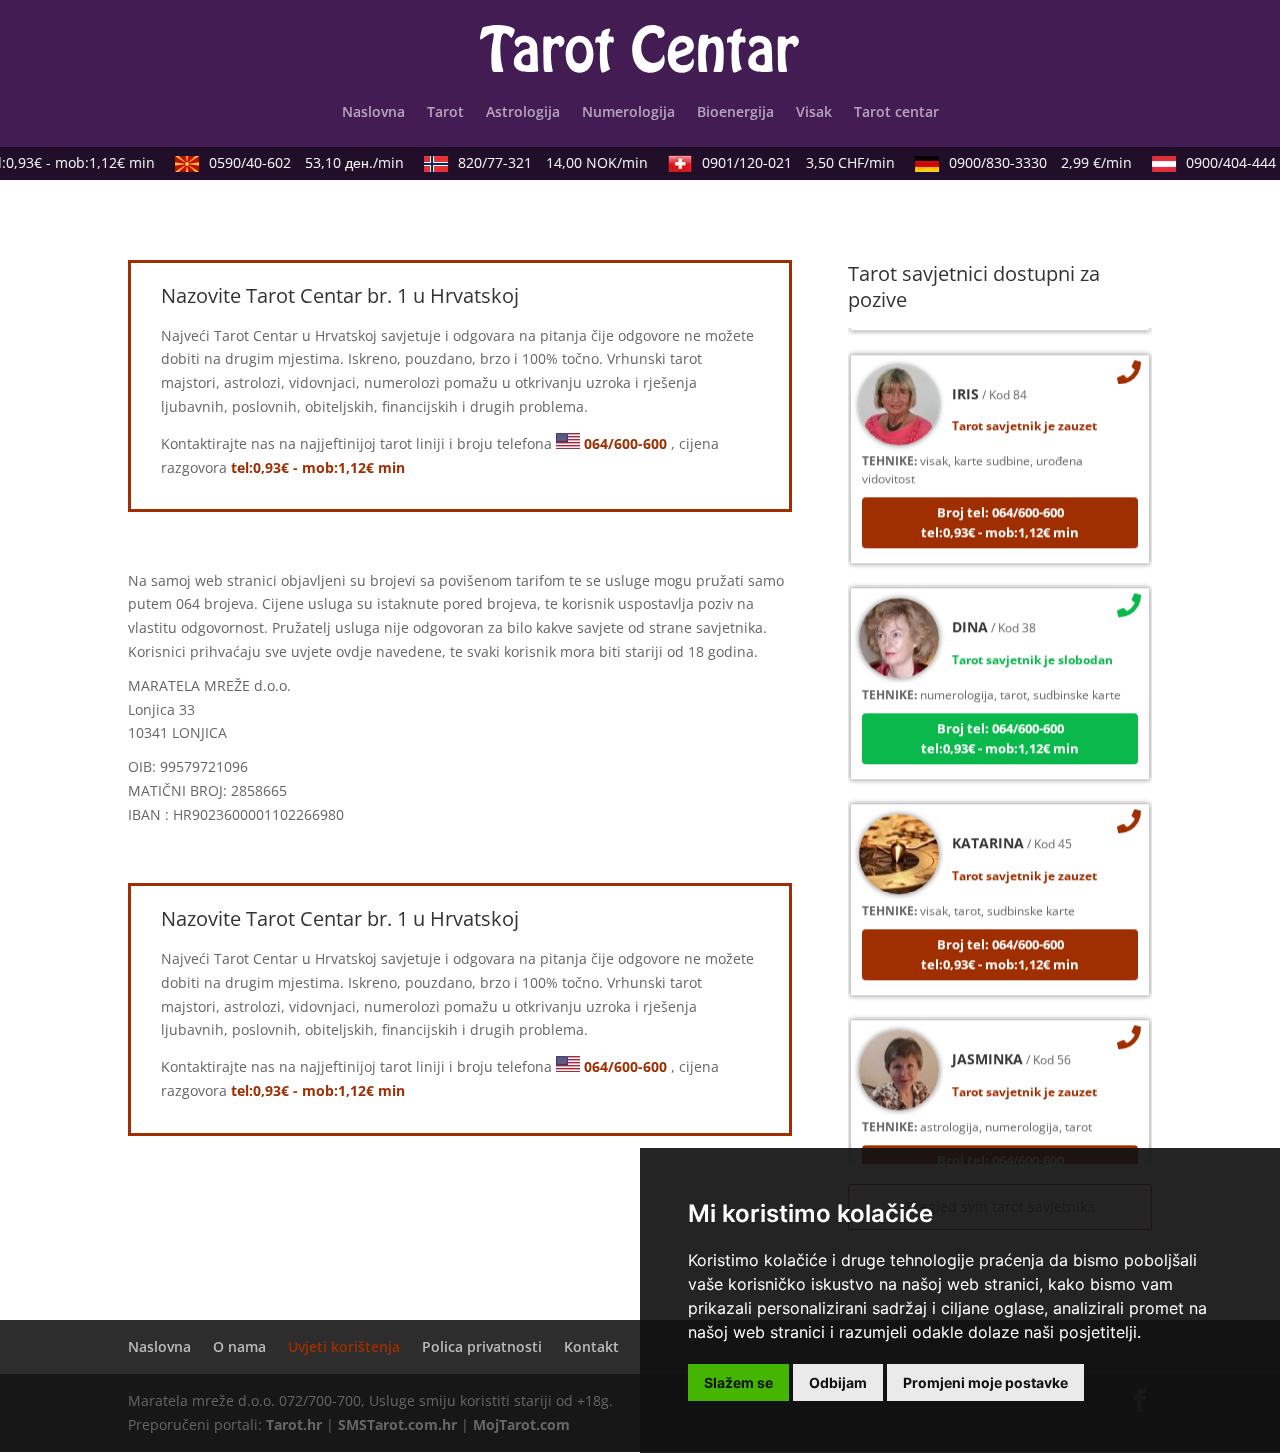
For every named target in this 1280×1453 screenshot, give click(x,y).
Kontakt (591, 1346)
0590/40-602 (297, 162)
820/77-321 (544, 162)
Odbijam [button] (838, 1382)
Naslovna (373, 113)
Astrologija (523, 113)
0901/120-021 (789, 162)
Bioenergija (735, 113)
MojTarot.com (521, 1424)
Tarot (445, 113)
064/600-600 (625, 443)
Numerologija (628, 113)
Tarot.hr (294, 1424)
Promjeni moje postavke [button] (985, 1382)
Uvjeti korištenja (344, 1346)
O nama (239, 1346)
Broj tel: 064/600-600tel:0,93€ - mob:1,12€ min (1000, 512)
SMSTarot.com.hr (397, 1424)
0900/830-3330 (1031, 162)
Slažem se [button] (738, 1382)
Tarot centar (896, 113)
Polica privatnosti (482, 1346)
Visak (814, 113)
